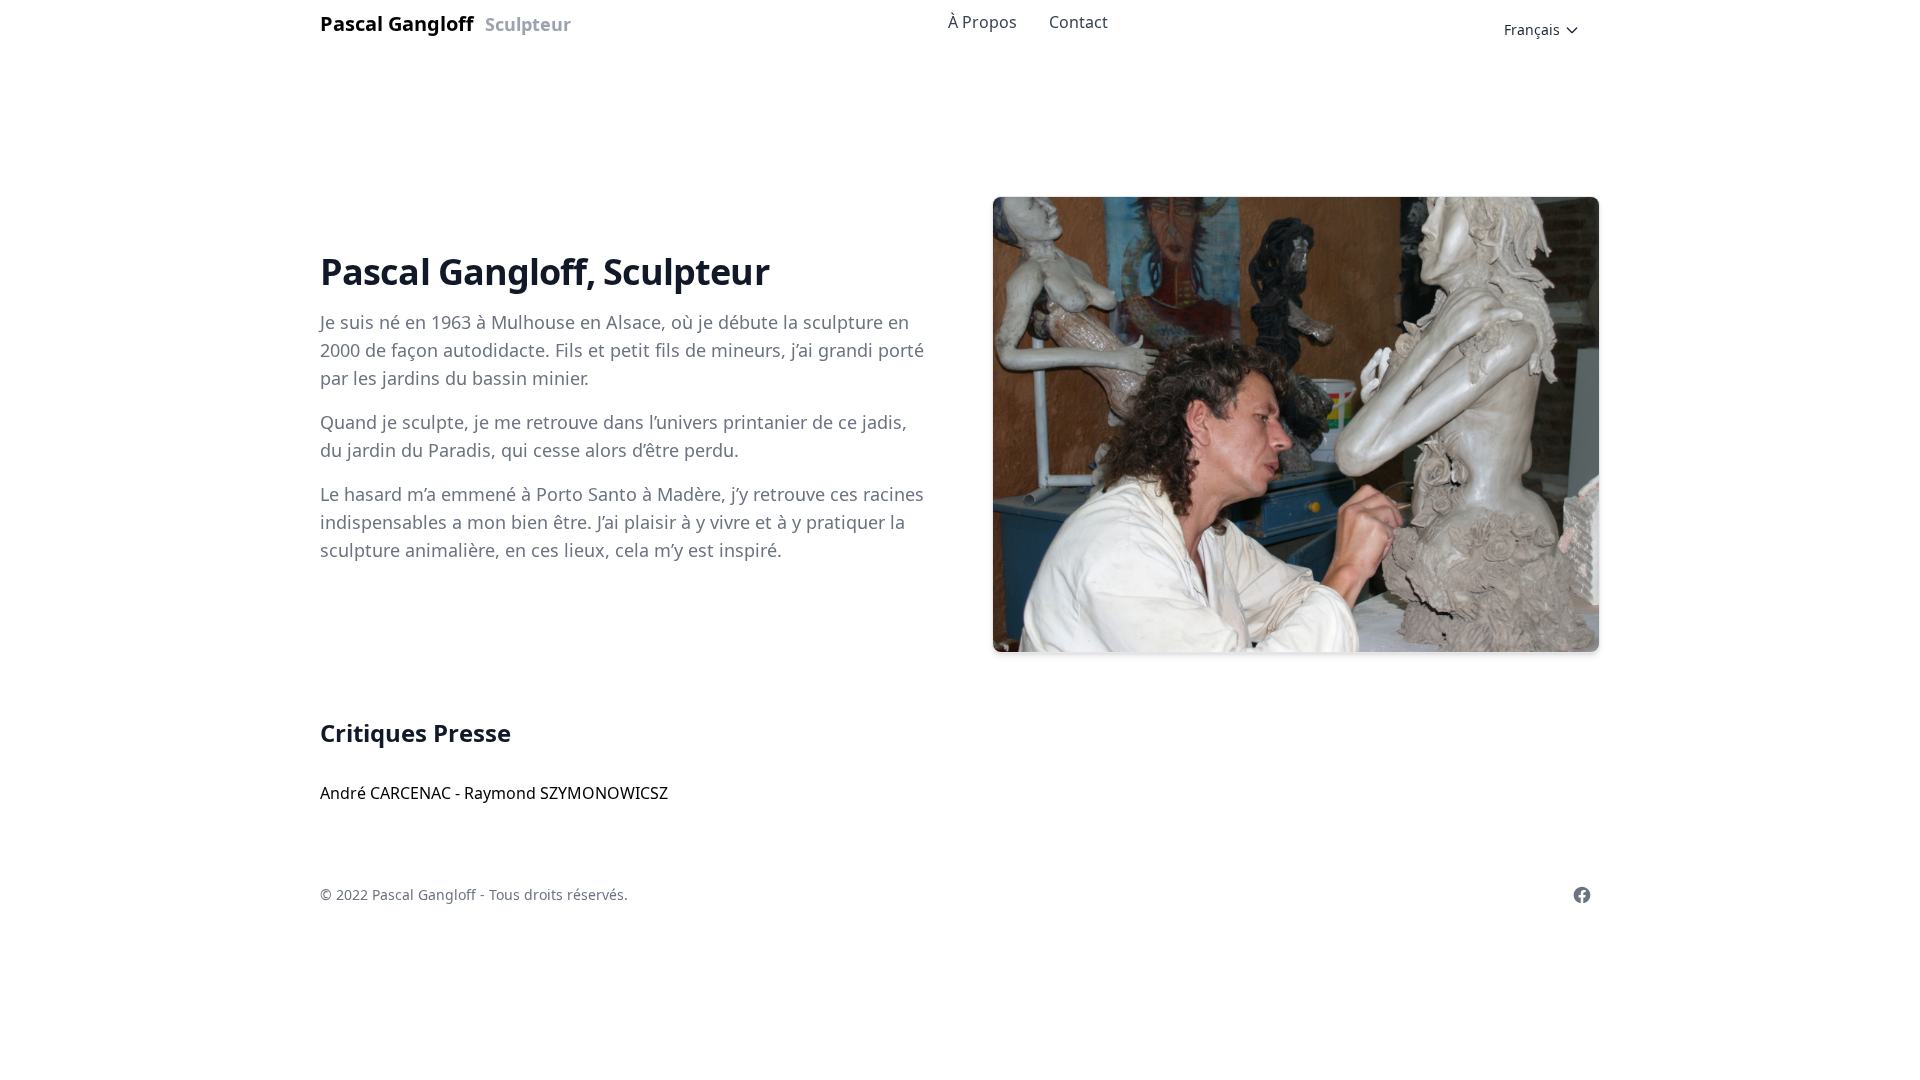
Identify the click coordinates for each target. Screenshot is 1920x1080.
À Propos (982, 22)
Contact (1078, 22)
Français (1532, 29)
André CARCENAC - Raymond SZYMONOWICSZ (494, 793)
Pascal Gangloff (426, 894)
